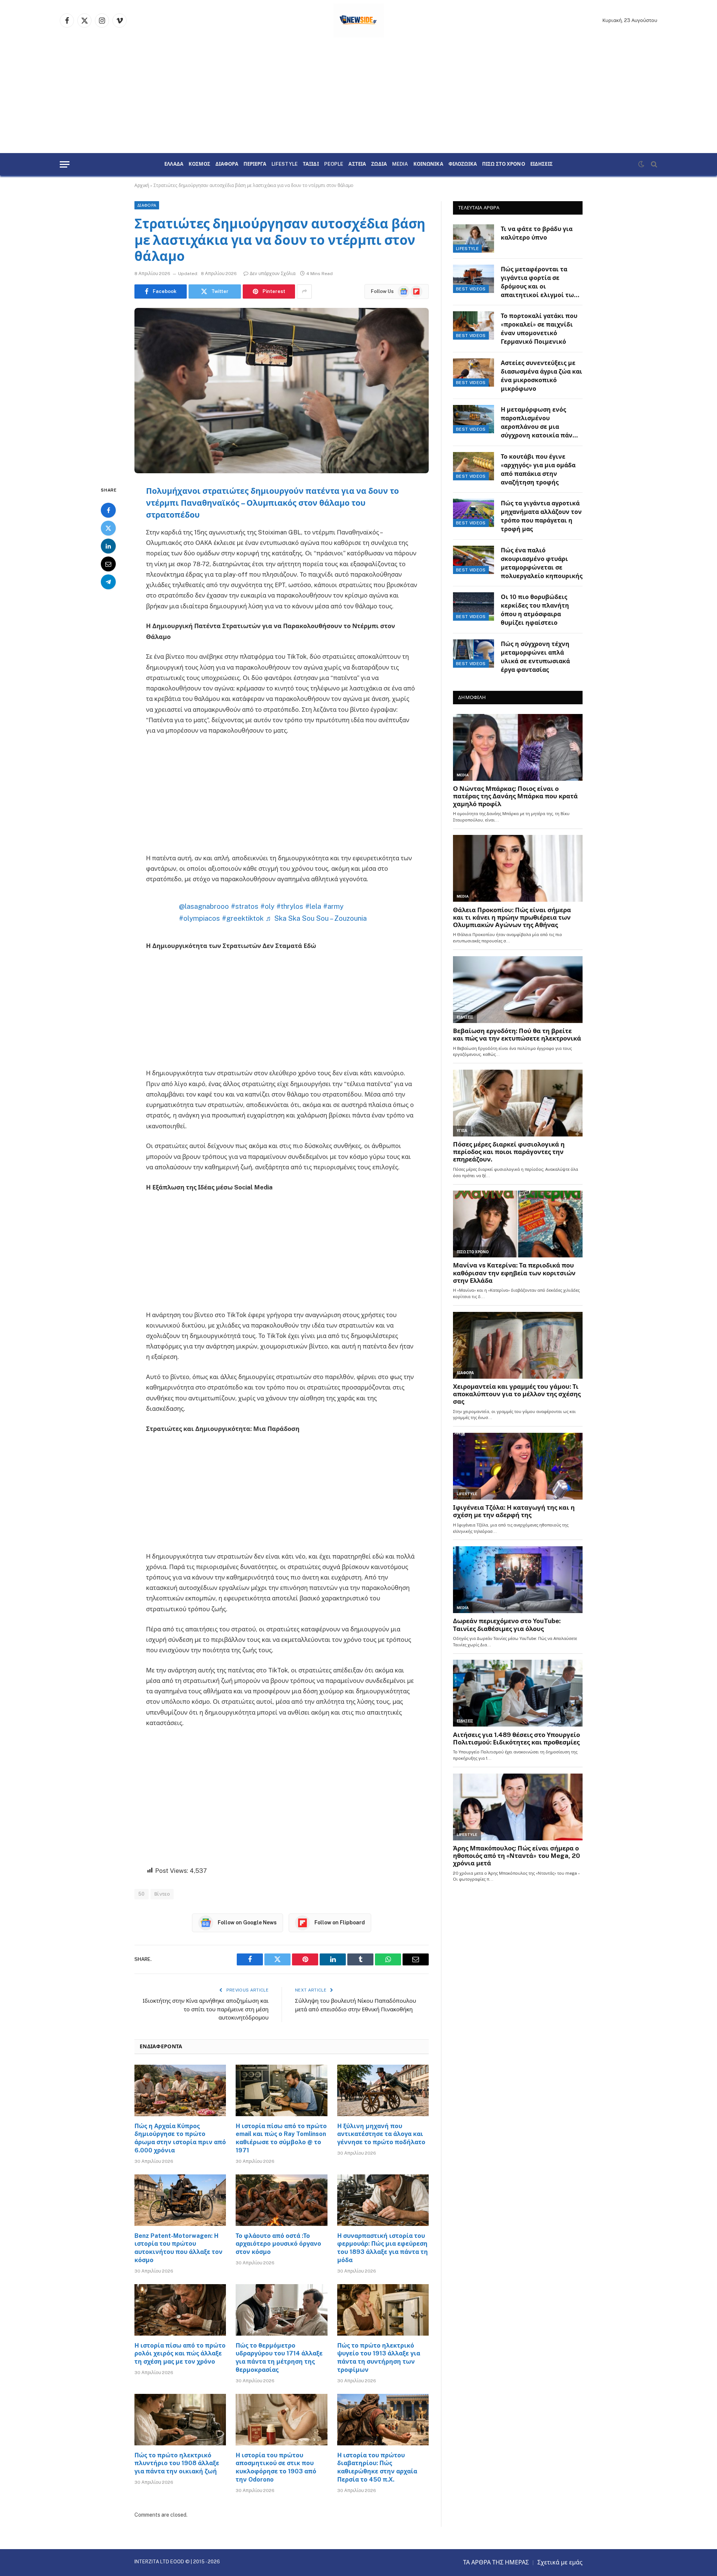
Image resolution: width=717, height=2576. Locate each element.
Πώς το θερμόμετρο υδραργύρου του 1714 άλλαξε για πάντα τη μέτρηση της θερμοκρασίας (279, 2358)
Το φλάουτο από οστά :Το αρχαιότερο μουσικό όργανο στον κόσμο (278, 2244)
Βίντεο (162, 1894)
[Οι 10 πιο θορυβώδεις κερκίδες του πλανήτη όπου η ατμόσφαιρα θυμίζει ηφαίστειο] (474, 606)
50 (142, 1894)
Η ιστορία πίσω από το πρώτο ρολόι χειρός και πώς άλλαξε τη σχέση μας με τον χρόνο (180, 2354)
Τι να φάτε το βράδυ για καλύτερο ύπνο (537, 233)
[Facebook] (108, 510)
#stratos (245, 906)
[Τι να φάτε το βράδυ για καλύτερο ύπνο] (474, 238)
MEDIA (400, 164)
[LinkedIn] (108, 546)
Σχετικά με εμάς (560, 2562)
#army (333, 906)
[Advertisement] (358, 97)
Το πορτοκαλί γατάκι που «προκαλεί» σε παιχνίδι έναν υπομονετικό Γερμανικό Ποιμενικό (539, 329)
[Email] (108, 564)
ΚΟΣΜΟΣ (199, 164)
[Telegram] (108, 581)
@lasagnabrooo (204, 906)
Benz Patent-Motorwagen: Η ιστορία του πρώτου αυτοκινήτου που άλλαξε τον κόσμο (179, 2248)
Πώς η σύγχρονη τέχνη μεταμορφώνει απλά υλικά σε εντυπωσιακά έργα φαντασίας (535, 657)
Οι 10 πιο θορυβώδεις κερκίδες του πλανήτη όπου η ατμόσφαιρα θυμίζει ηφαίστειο (535, 610)
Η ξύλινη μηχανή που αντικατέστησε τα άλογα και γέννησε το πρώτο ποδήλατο (381, 2134)
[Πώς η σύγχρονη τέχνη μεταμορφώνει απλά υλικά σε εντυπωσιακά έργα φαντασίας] (474, 654)
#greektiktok (243, 918)
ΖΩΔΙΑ (379, 164)
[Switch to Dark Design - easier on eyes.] (641, 164)
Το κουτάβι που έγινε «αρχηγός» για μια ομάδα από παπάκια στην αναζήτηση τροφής (538, 470)
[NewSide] (359, 21)
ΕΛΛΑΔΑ (174, 164)
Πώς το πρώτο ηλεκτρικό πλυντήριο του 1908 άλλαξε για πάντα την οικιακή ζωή (177, 2463)
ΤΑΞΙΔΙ (311, 164)
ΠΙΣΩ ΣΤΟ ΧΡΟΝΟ (504, 164)
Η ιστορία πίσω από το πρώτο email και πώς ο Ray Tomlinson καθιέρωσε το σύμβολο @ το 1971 (281, 2138)
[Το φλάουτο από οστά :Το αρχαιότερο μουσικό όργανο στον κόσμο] (281, 2200)
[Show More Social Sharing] (304, 291)
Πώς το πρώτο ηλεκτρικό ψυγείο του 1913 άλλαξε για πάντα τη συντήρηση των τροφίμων (379, 2358)
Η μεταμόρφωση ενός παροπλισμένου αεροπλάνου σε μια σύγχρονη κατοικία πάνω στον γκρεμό (539, 423)
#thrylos (290, 906)
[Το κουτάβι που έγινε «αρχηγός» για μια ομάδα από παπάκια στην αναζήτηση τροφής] (474, 466)
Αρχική (142, 185)
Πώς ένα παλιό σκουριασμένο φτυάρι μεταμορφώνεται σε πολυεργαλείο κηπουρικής (542, 563)
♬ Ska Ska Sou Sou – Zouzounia (316, 918)
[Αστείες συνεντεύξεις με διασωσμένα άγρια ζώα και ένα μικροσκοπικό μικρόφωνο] (474, 372)
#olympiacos (199, 918)
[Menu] (65, 164)
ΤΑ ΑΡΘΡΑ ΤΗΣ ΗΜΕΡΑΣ (496, 2562)
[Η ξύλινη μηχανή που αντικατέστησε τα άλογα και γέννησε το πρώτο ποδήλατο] (383, 2090)
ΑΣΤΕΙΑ (357, 164)
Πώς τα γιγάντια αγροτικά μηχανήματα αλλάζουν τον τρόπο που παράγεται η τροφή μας (541, 516)
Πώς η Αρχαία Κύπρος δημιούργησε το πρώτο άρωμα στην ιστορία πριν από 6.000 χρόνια (180, 2138)
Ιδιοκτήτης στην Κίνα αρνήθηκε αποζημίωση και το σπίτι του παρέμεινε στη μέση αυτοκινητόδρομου (206, 2009)
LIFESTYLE (285, 164)
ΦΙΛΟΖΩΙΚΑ (463, 164)
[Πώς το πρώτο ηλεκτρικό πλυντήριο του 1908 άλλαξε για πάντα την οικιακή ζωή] (180, 2420)
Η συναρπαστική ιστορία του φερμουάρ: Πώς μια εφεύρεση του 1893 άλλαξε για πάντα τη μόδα (383, 2248)
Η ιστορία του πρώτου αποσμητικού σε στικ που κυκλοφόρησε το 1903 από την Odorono (276, 2467)
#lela (313, 906)
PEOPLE (334, 164)
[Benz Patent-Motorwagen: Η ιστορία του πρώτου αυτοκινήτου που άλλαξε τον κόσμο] (180, 2200)
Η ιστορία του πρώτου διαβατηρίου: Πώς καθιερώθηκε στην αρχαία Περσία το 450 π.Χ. (377, 2467)
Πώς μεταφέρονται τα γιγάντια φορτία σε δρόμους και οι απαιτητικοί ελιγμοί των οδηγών (539, 283)
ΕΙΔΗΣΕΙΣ (541, 164)
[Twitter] (108, 528)
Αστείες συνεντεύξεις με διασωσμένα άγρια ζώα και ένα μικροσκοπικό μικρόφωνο (541, 376)
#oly (267, 906)
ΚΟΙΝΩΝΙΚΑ (428, 164)
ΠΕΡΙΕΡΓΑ (255, 164)
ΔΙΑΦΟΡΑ (227, 164)
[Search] (653, 164)
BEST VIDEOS (471, 289)
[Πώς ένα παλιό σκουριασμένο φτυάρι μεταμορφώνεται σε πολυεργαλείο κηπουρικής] (474, 560)
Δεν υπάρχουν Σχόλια (273, 274)
